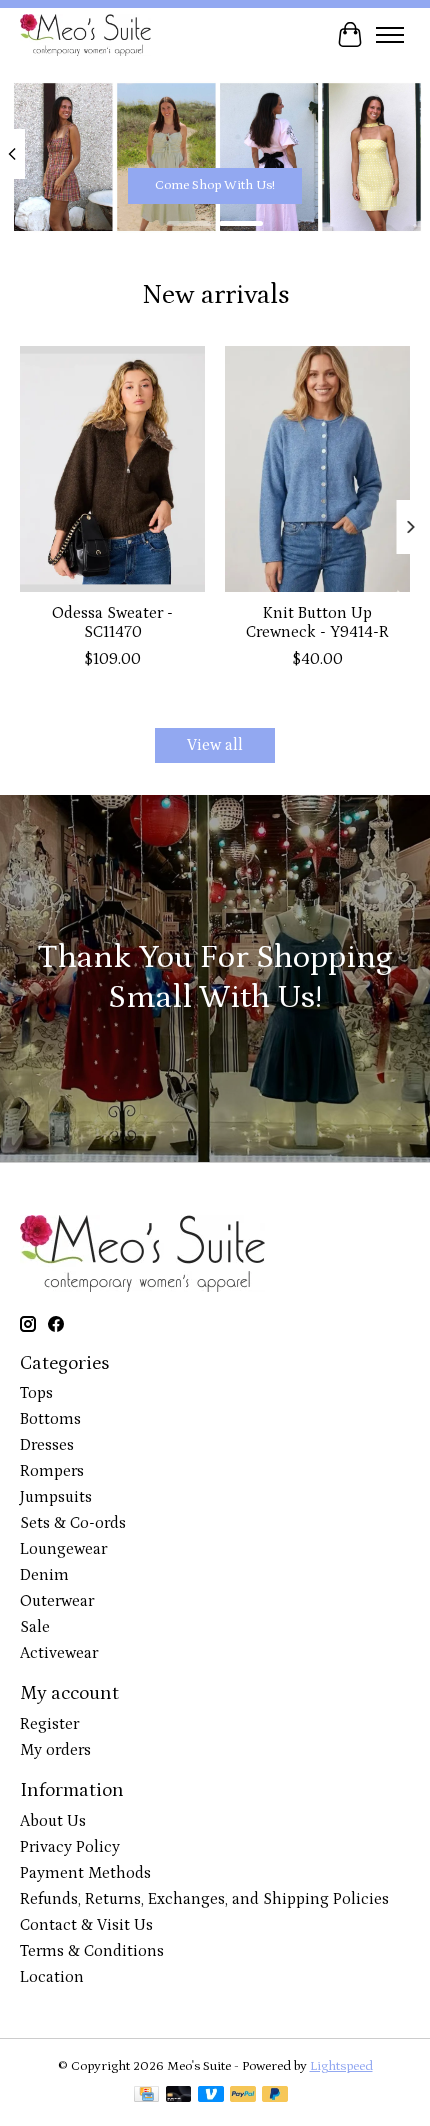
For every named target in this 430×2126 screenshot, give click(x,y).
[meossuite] (85, 34)
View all (215, 745)
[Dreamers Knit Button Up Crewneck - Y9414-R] (317, 469)
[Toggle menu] (390, 35)
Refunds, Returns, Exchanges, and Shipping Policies (204, 1899)
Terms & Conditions (92, 1951)
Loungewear (63, 1549)
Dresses (47, 1445)
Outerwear (57, 1601)
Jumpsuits (56, 1497)
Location (52, 1977)
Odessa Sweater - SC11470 (112, 622)
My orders (55, 1750)
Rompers (52, 1471)
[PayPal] (243, 2096)
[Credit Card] (146, 2096)
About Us (53, 1821)
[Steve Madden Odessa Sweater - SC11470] (112, 469)
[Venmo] (211, 2096)
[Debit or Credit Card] (179, 2096)
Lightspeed (341, 2066)
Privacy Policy (70, 1847)
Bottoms (50, 1419)
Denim (44, 1575)
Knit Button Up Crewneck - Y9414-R (317, 622)
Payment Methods (85, 1873)
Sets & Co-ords (73, 1523)
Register (49, 1724)
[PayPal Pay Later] (275, 2096)
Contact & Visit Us (86, 1925)
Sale (35, 1627)
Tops (36, 1393)
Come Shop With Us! (215, 184)
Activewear (59, 1653)
